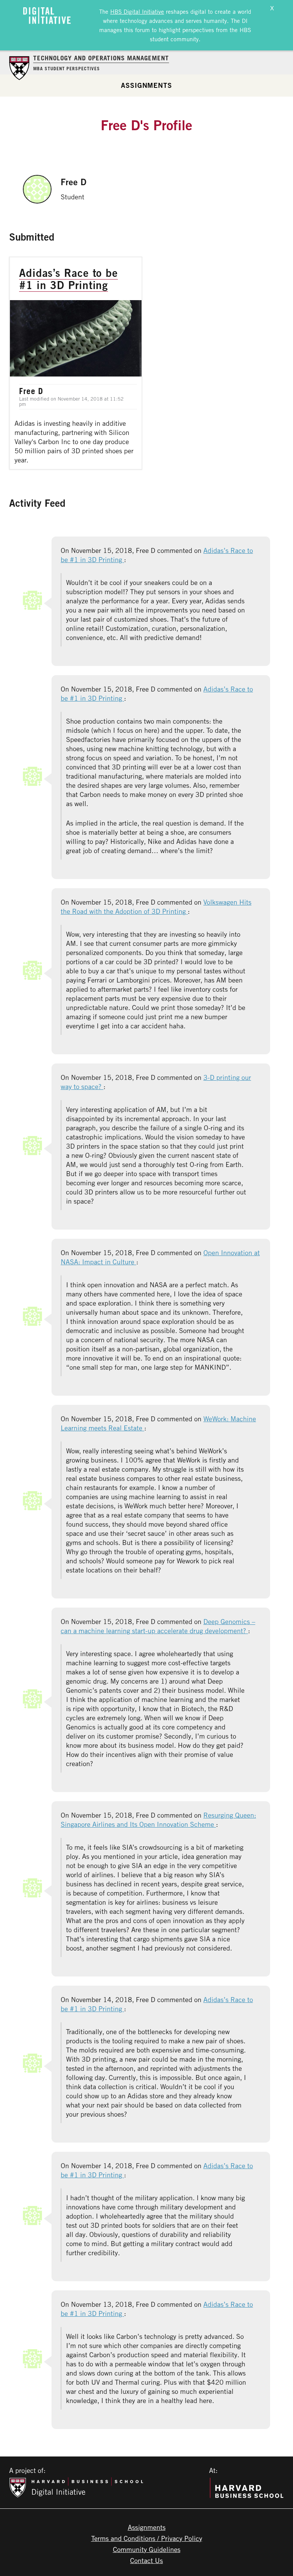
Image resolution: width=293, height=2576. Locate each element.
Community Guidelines (147, 2549)
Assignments (146, 85)
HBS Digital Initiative (137, 11)
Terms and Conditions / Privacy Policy (147, 2538)
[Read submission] (76, 363)
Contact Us (146, 2560)
